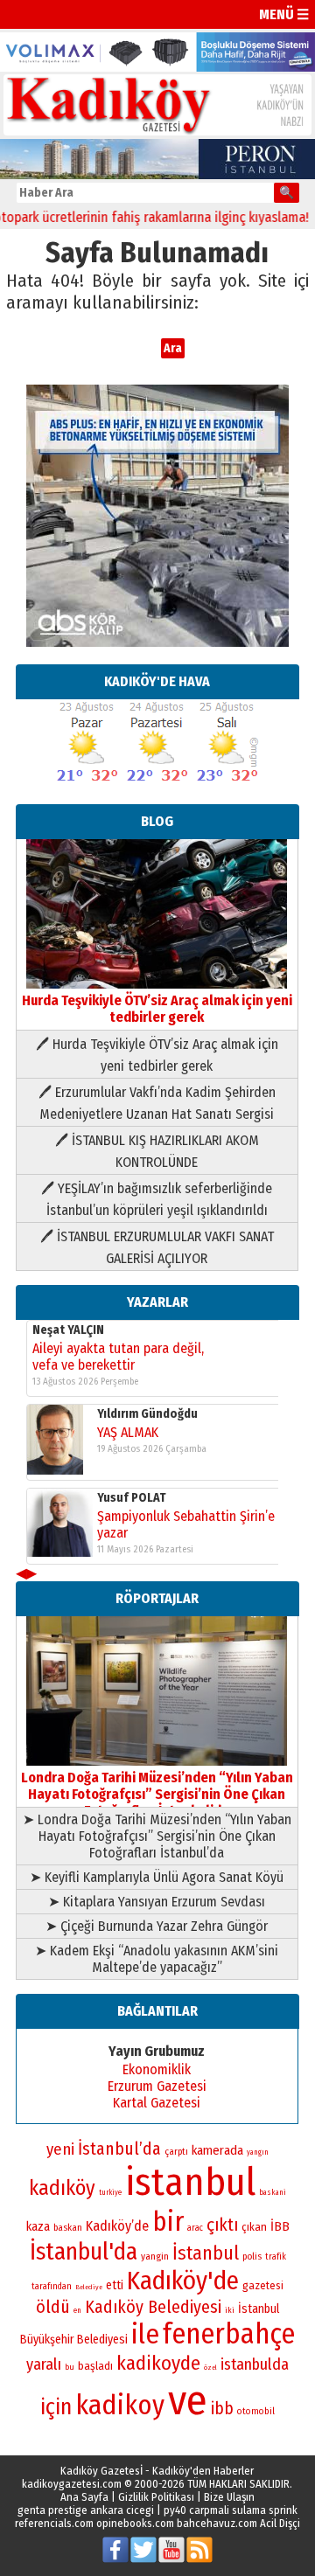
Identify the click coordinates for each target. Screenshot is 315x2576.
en (77, 2310)
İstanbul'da (84, 2252)
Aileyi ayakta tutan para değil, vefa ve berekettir (118, 1357)
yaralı (44, 2364)
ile (145, 2334)
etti (115, 2285)
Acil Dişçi (280, 2523)
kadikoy (120, 2405)
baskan (68, 2228)
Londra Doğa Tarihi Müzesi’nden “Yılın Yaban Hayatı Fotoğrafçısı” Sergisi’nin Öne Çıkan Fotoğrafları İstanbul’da (157, 1794)
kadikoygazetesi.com (72, 2484)
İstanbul (206, 2253)
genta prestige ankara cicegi (86, 2510)
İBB (280, 2226)
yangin (155, 2256)
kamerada (217, 2150)
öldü (53, 2307)
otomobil (256, 2411)
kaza (38, 2227)
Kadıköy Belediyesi (153, 2307)
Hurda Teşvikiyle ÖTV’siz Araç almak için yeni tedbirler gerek (157, 1009)
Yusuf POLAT (132, 1498)
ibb (222, 2409)
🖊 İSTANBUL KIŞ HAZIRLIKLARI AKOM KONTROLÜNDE (157, 1151)
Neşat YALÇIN (68, 1330)
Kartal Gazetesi (157, 2103)
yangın (258, 2152)
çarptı (176, 2152)
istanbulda (255, 2364)
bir (168, 2222)
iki (230, 2310)
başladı (95, 2366)
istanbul (190, 2182)
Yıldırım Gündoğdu (147, 1414)
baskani (273, 2192)
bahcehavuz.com (217, 2523)
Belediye (89, 2287)
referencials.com (54, 2523)
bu (70, 2367)
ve (188, 2400)
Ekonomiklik (157, 2069)
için (56, 2407)
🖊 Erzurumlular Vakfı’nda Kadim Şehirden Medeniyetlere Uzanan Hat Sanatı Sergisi (157, 1103)
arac (195, 2228)
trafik (276, 2257)
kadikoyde (158, 2363)
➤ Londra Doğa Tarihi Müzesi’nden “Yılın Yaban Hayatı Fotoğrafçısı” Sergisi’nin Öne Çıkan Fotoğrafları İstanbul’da (157, 1836)
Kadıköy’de (117, 2226)
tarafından (52, 2287)
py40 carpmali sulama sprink (231, 2510)
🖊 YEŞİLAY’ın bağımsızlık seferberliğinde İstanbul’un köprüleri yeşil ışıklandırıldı (157, 1199)
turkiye (110, 2192)
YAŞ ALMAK (128, 1432)
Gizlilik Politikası (156, 2497)
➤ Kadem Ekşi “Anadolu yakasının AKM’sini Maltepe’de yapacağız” (157, 1959)
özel (210, 2368)
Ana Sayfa (84, 2497)
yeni (60, 2149)
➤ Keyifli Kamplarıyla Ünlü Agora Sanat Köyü (157, 1877)
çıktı (222, 2225)
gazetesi (263, 2285)
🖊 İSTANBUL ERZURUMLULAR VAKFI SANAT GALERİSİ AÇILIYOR (157, 1247)
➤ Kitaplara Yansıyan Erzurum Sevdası (157, 1902)
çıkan (254, 2227)
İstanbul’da (119, 2149)
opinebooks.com (135, 2523)
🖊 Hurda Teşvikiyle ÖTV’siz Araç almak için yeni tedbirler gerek (157, 1055)
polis (252, 2257)
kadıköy (62, 2188)
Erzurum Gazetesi (157, 2086)
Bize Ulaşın (229, 2497)
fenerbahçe (229, 2334)
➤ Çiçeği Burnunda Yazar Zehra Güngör (157, 1926)
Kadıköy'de (183, 2281)
